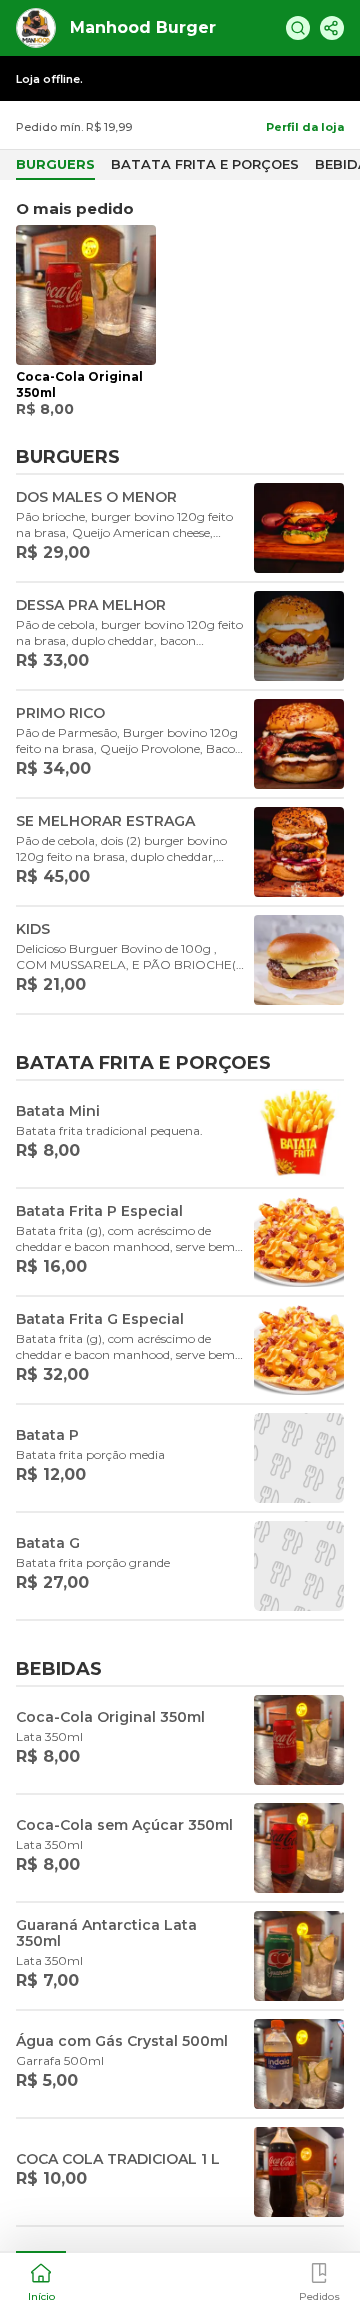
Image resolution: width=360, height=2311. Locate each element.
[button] (41, 2280)
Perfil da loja (305, 127)
